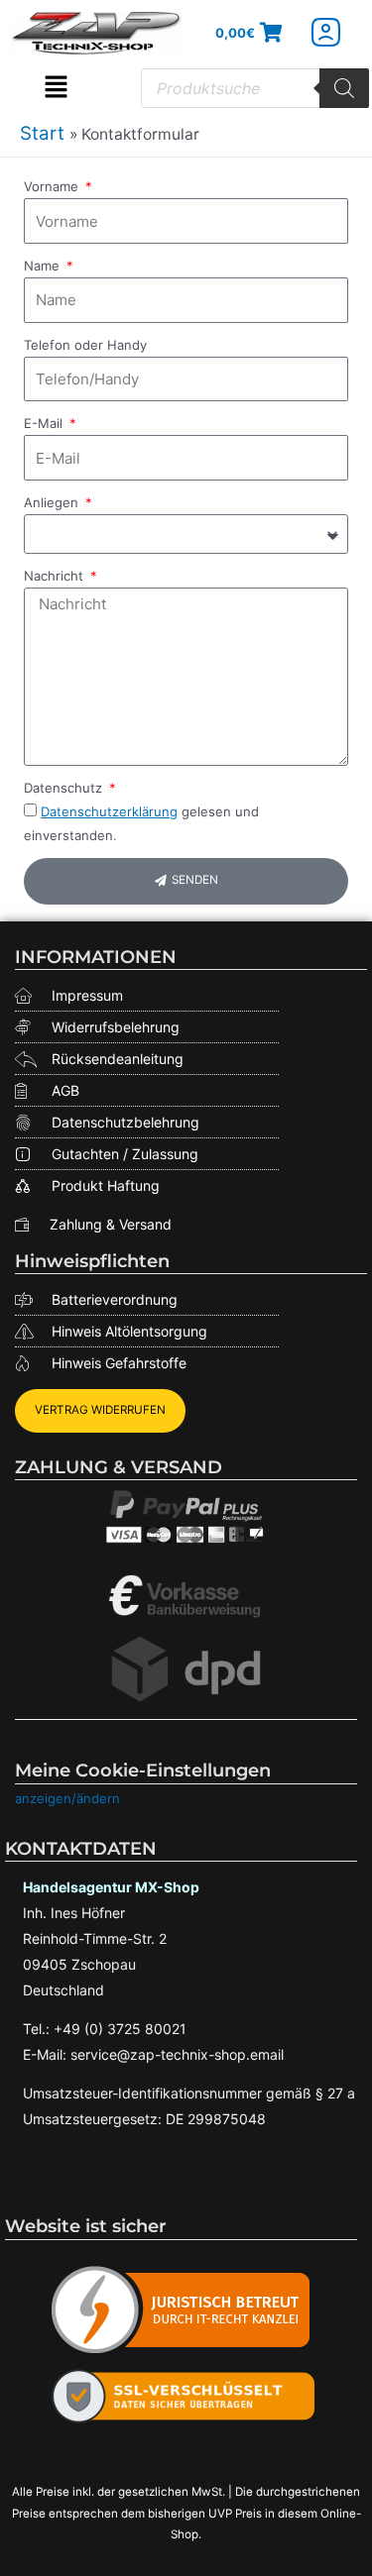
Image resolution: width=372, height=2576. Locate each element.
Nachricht (56, 576)
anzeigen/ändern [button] (67, 1798)
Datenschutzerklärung (109, 811)
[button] (56, 88)
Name (44, 266)
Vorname (53, 186)
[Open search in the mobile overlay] (255, 88)
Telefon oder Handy (85, 345)
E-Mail (45, 423)
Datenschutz (65, 788)
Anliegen (53, 502)
